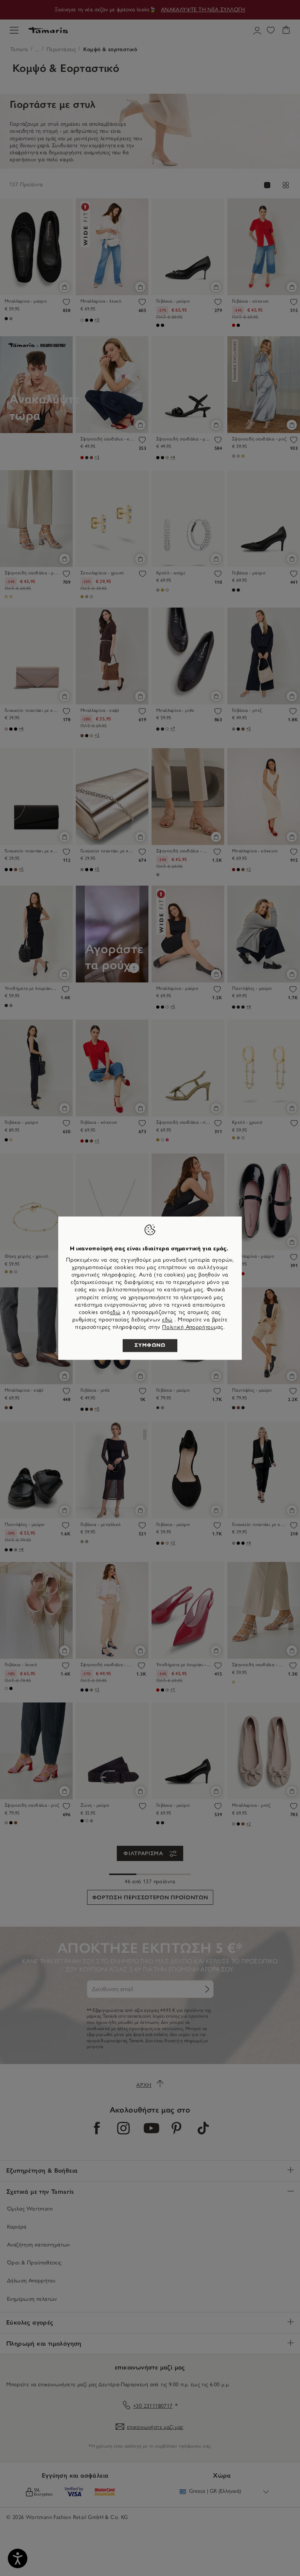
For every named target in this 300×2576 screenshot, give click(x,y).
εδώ (115, 1312)
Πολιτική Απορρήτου (188, 1327)
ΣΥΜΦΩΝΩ (150, 1345)
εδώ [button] (167, 1320)
